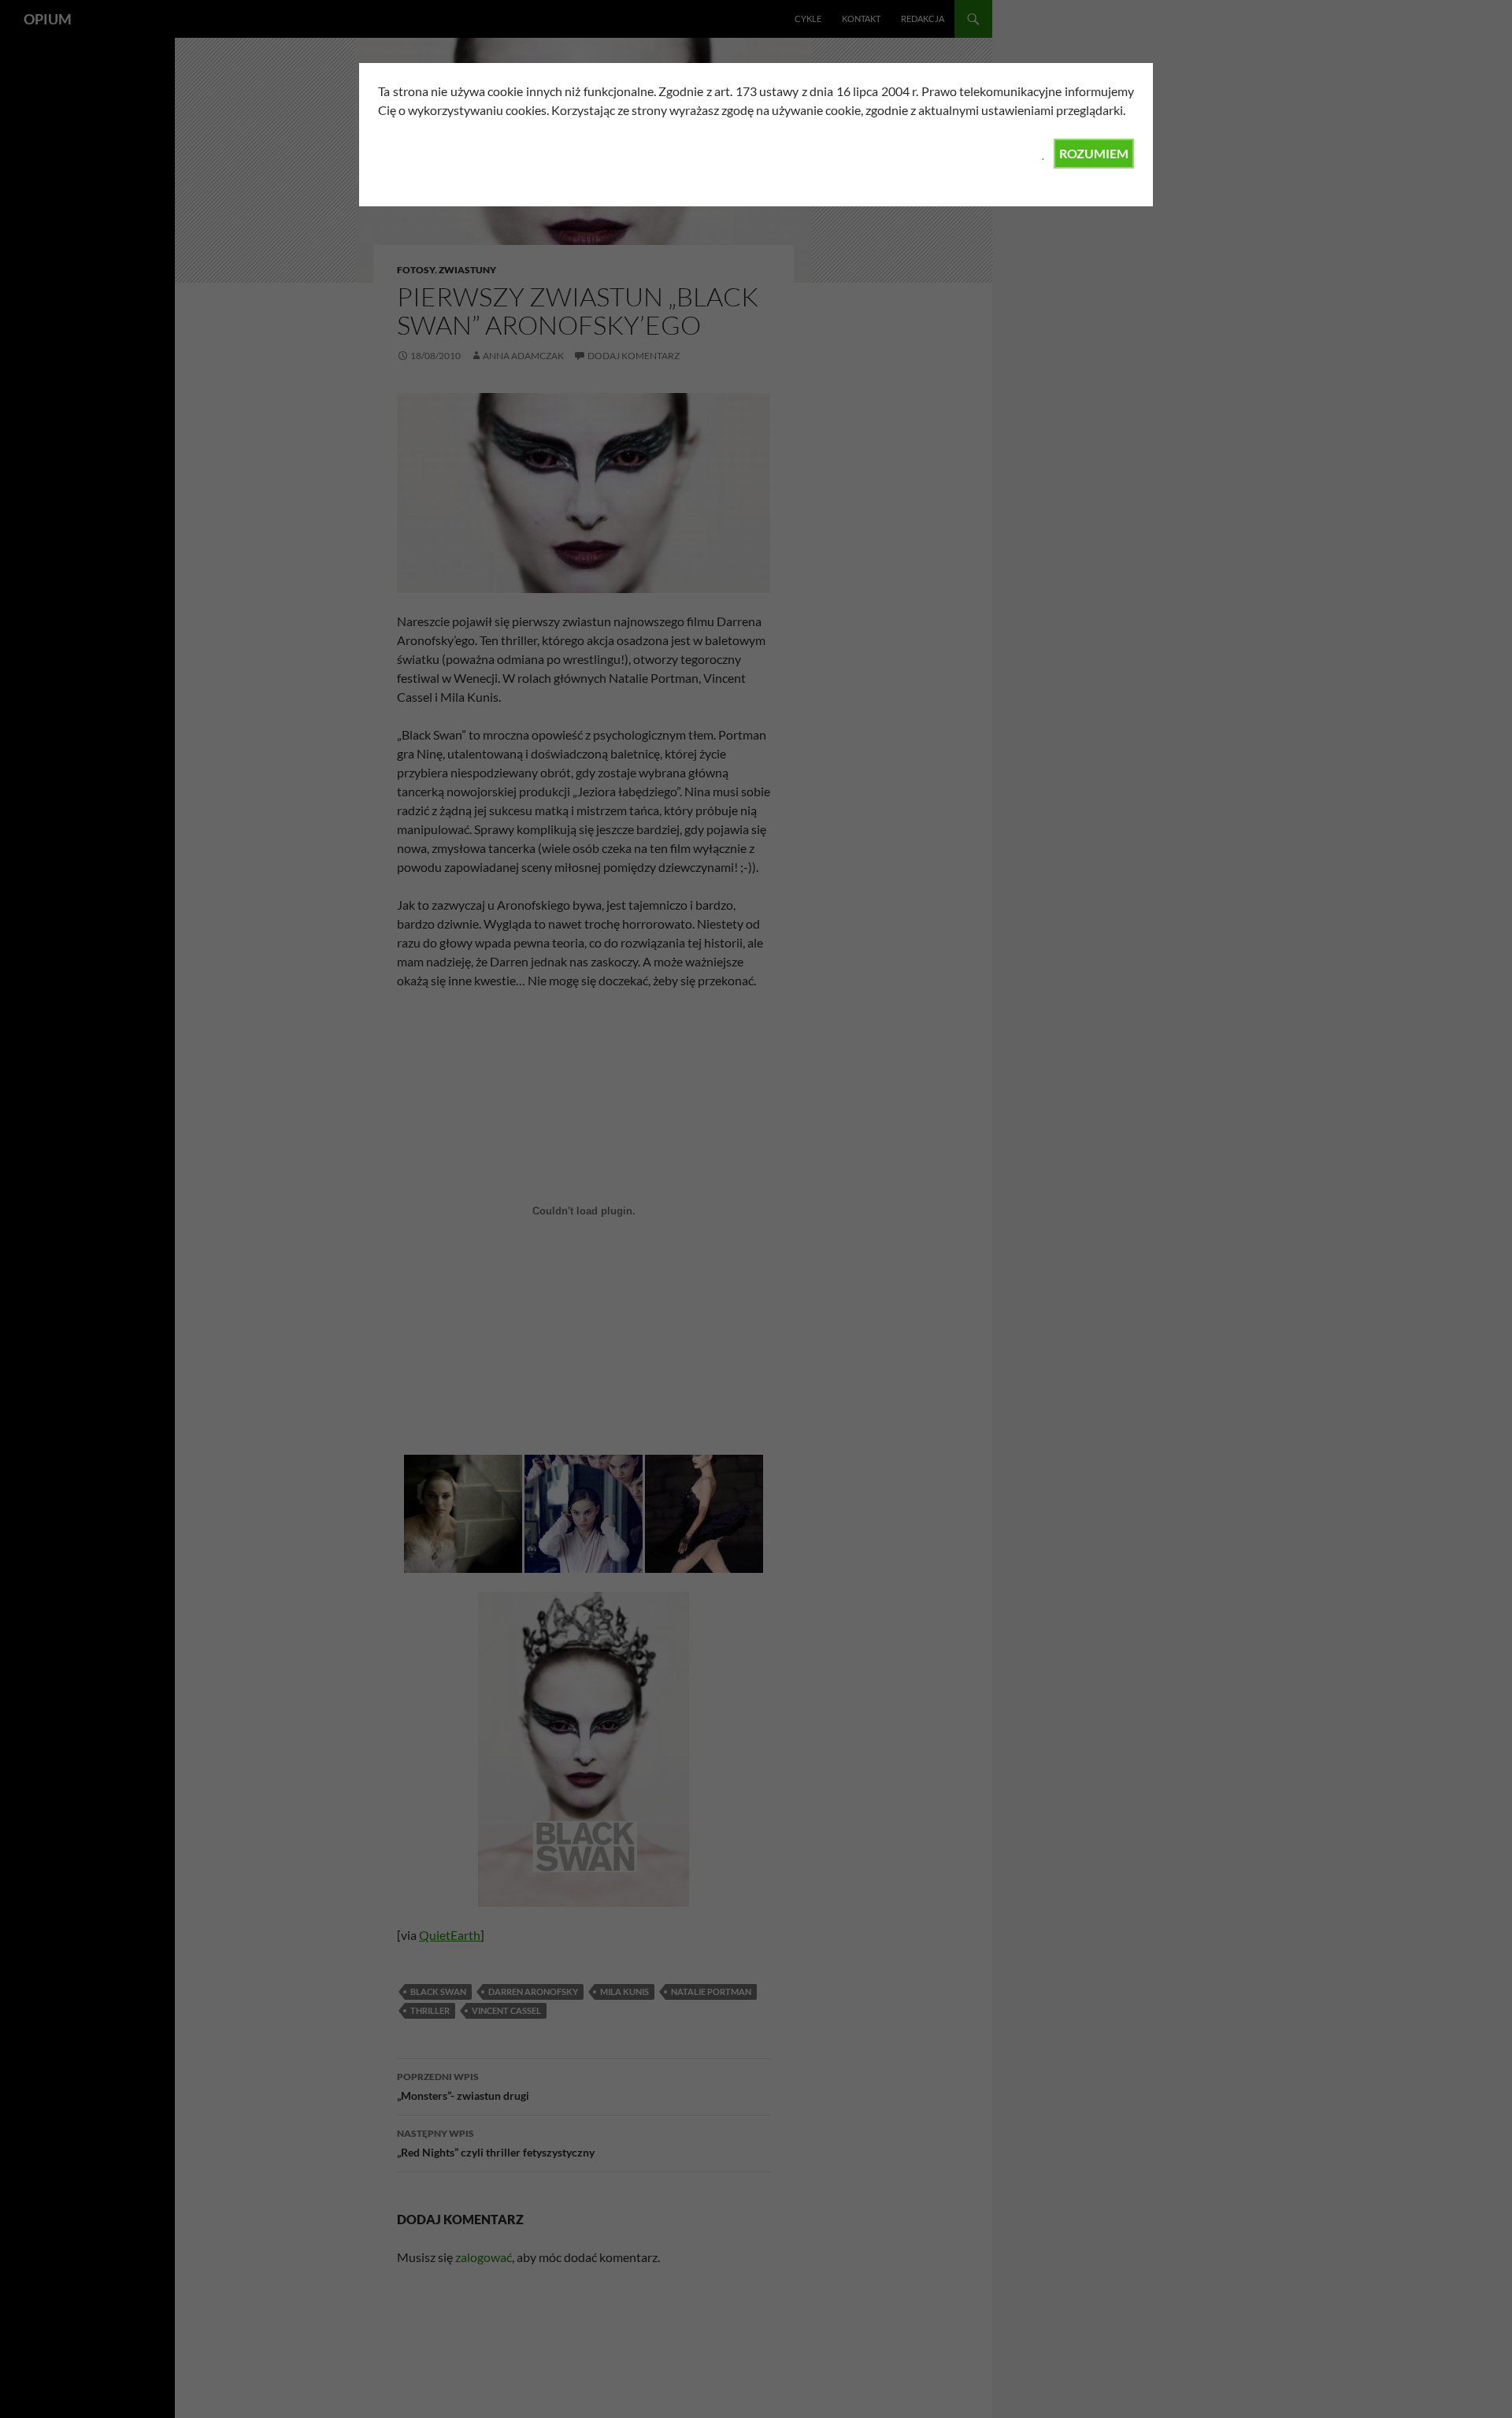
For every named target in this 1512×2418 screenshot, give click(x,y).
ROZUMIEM (1094, 153)
